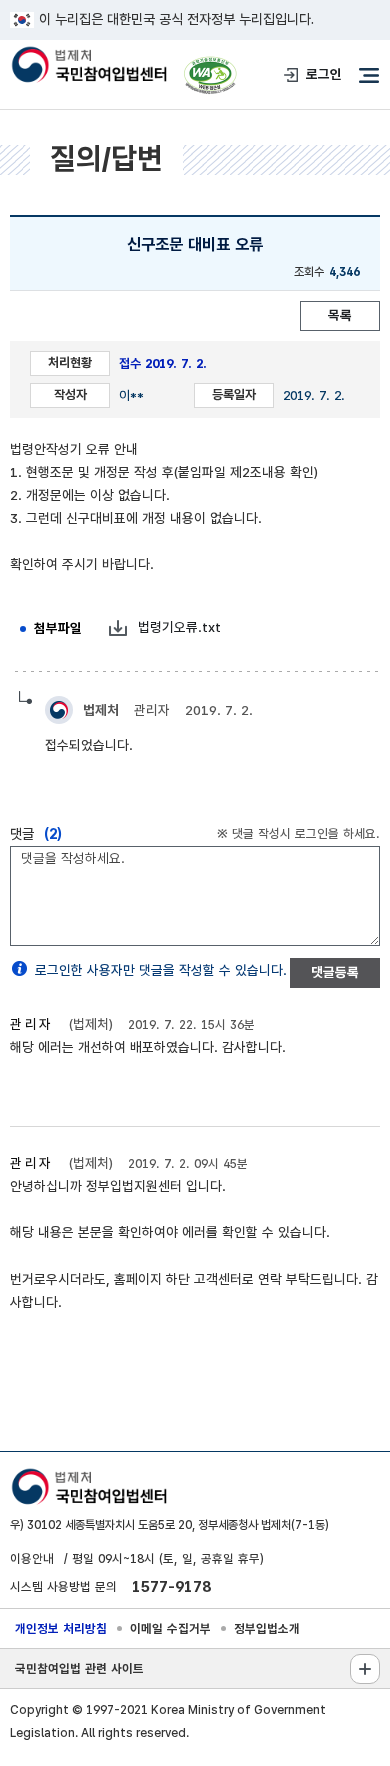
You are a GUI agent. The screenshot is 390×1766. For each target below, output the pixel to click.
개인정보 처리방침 (61, 1628)
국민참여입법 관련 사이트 (79, 1668)
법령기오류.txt (179, 627)
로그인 (324, 74)
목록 (340, 315)
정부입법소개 (267, 1628)
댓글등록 (335, 972)
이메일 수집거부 (170, 1628)
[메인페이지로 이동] (88, 66)
